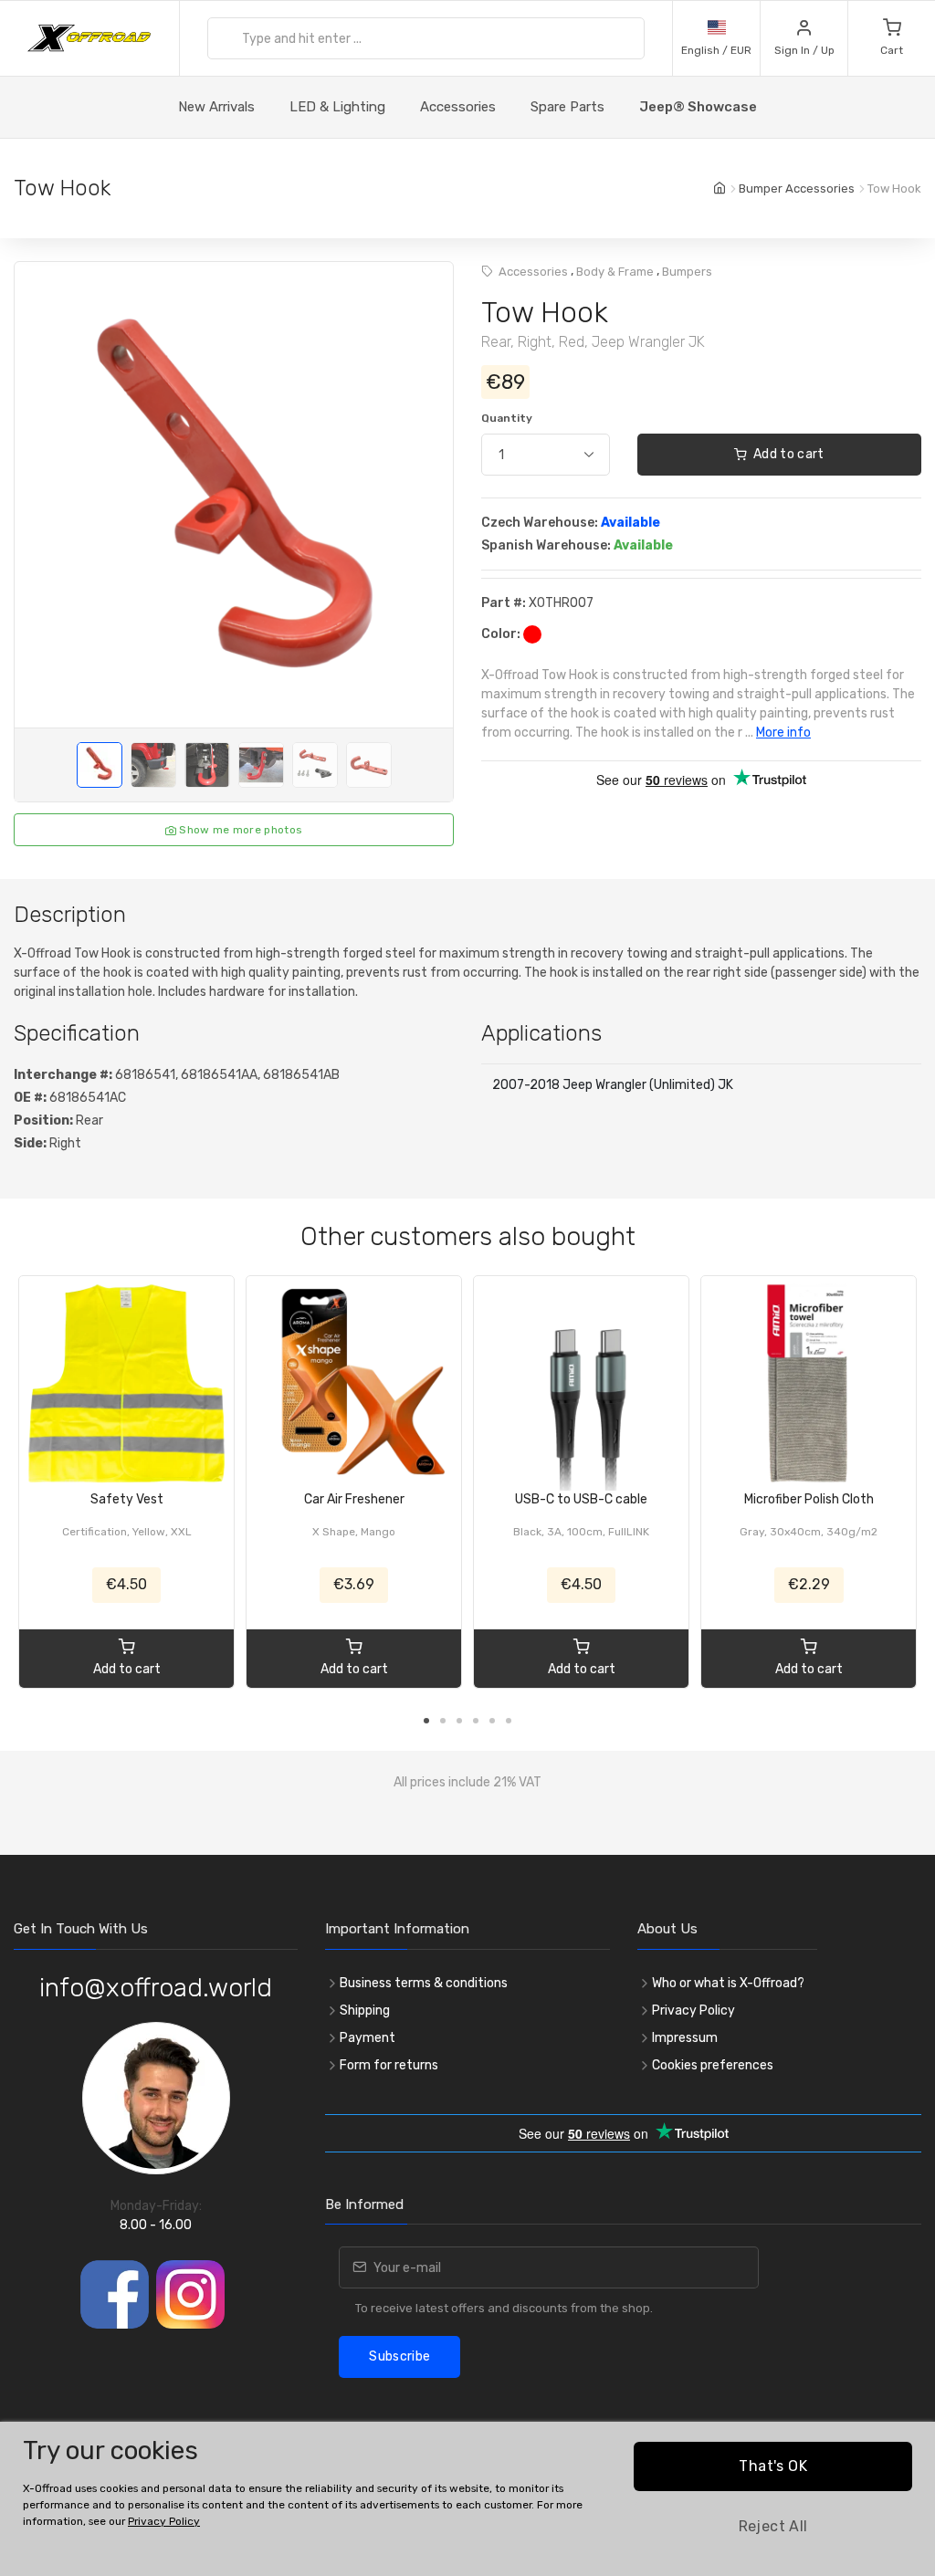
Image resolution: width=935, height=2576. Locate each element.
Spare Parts (567, 107)
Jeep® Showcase (698, 107)
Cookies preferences (713, 2065)
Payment (368, 2038)
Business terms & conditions (424, 1983)
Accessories (458, 107)
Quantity (507, 418)
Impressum (685, 2038)
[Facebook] (115, 2294)
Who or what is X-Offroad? (728, 1983)
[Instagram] (190, 2294)
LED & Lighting (337, 107)
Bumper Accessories (797, 188)
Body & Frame (615, 272)
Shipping (365, 2011)
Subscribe (399, 2356)
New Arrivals (216, 107)
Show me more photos (239, 830)
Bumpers (687, 272)
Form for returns (389, 2065)
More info (783, 733)
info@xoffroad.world (156, 1988)
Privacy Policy (693, 2011)
